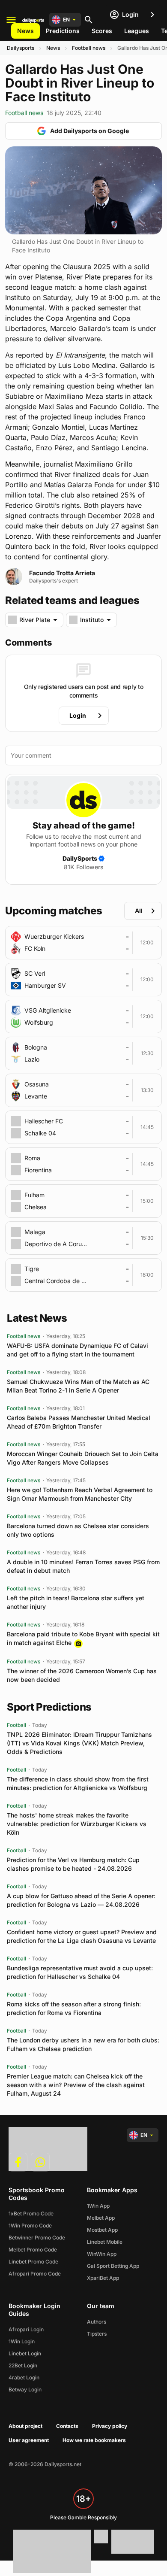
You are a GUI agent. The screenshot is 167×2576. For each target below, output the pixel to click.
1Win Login (22, 2341)
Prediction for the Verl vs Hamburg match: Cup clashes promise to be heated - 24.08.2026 (73, 1864)
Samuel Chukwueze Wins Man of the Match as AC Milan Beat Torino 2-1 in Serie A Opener (78, 1386)
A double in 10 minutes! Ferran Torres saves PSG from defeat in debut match (83, 1566)
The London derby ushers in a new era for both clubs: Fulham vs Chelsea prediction (83, 2044)
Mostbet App (102, 2230)
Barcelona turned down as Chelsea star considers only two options (78, 1530)
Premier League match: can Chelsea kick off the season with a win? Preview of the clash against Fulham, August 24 (76, 2085)
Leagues (137, 31)
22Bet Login (23, 2365)
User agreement (29, 2440)
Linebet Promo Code (33, 2262)
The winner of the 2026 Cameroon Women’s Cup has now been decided (82, 1675)
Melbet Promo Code (33, 2250)
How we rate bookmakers (94, 2440)
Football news (89, 48)
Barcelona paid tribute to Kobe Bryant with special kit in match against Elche (83, 1638)
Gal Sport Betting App (113, 2266)
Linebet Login (25, 2353)
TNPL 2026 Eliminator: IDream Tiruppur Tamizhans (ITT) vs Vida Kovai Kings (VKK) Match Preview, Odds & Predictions (79, 1743)
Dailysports (21, 48)
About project (25, 2426)
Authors (97, 2322)
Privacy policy (110, 2426)
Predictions (63, 31)
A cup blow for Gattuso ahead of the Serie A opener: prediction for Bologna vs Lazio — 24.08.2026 (81, 1900)
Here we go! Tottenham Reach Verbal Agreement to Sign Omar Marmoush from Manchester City (80, 1494)
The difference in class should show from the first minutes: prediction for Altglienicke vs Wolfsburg (78, 1783)
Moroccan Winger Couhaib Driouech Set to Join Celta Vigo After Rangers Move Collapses (83, 1458)
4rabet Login (24, 2377)
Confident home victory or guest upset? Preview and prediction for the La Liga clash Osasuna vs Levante (82, 1936)
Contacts (67, 2426)
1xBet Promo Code (31, 2213)
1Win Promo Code (30, 2226)
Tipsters (97, 2334)
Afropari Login (26, 2329)
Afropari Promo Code (35, 2274)
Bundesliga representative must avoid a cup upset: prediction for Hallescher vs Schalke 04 (80, 1972)
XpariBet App (103, 2278)
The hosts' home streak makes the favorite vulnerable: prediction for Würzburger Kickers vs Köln (77, 1824)
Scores (102, 31)
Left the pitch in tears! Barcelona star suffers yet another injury (76, 1602)
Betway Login (25, 2389)
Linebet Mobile (105, 2242)
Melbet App (101, 2218)
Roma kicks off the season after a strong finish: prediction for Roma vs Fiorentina (74, 2008)
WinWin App (102, 2254)
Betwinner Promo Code (37, 2238)
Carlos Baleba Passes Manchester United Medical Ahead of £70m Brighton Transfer (79, 1422)
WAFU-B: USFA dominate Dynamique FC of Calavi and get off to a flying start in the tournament (78, 1350)
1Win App (98, 2206)
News (25, 31)
